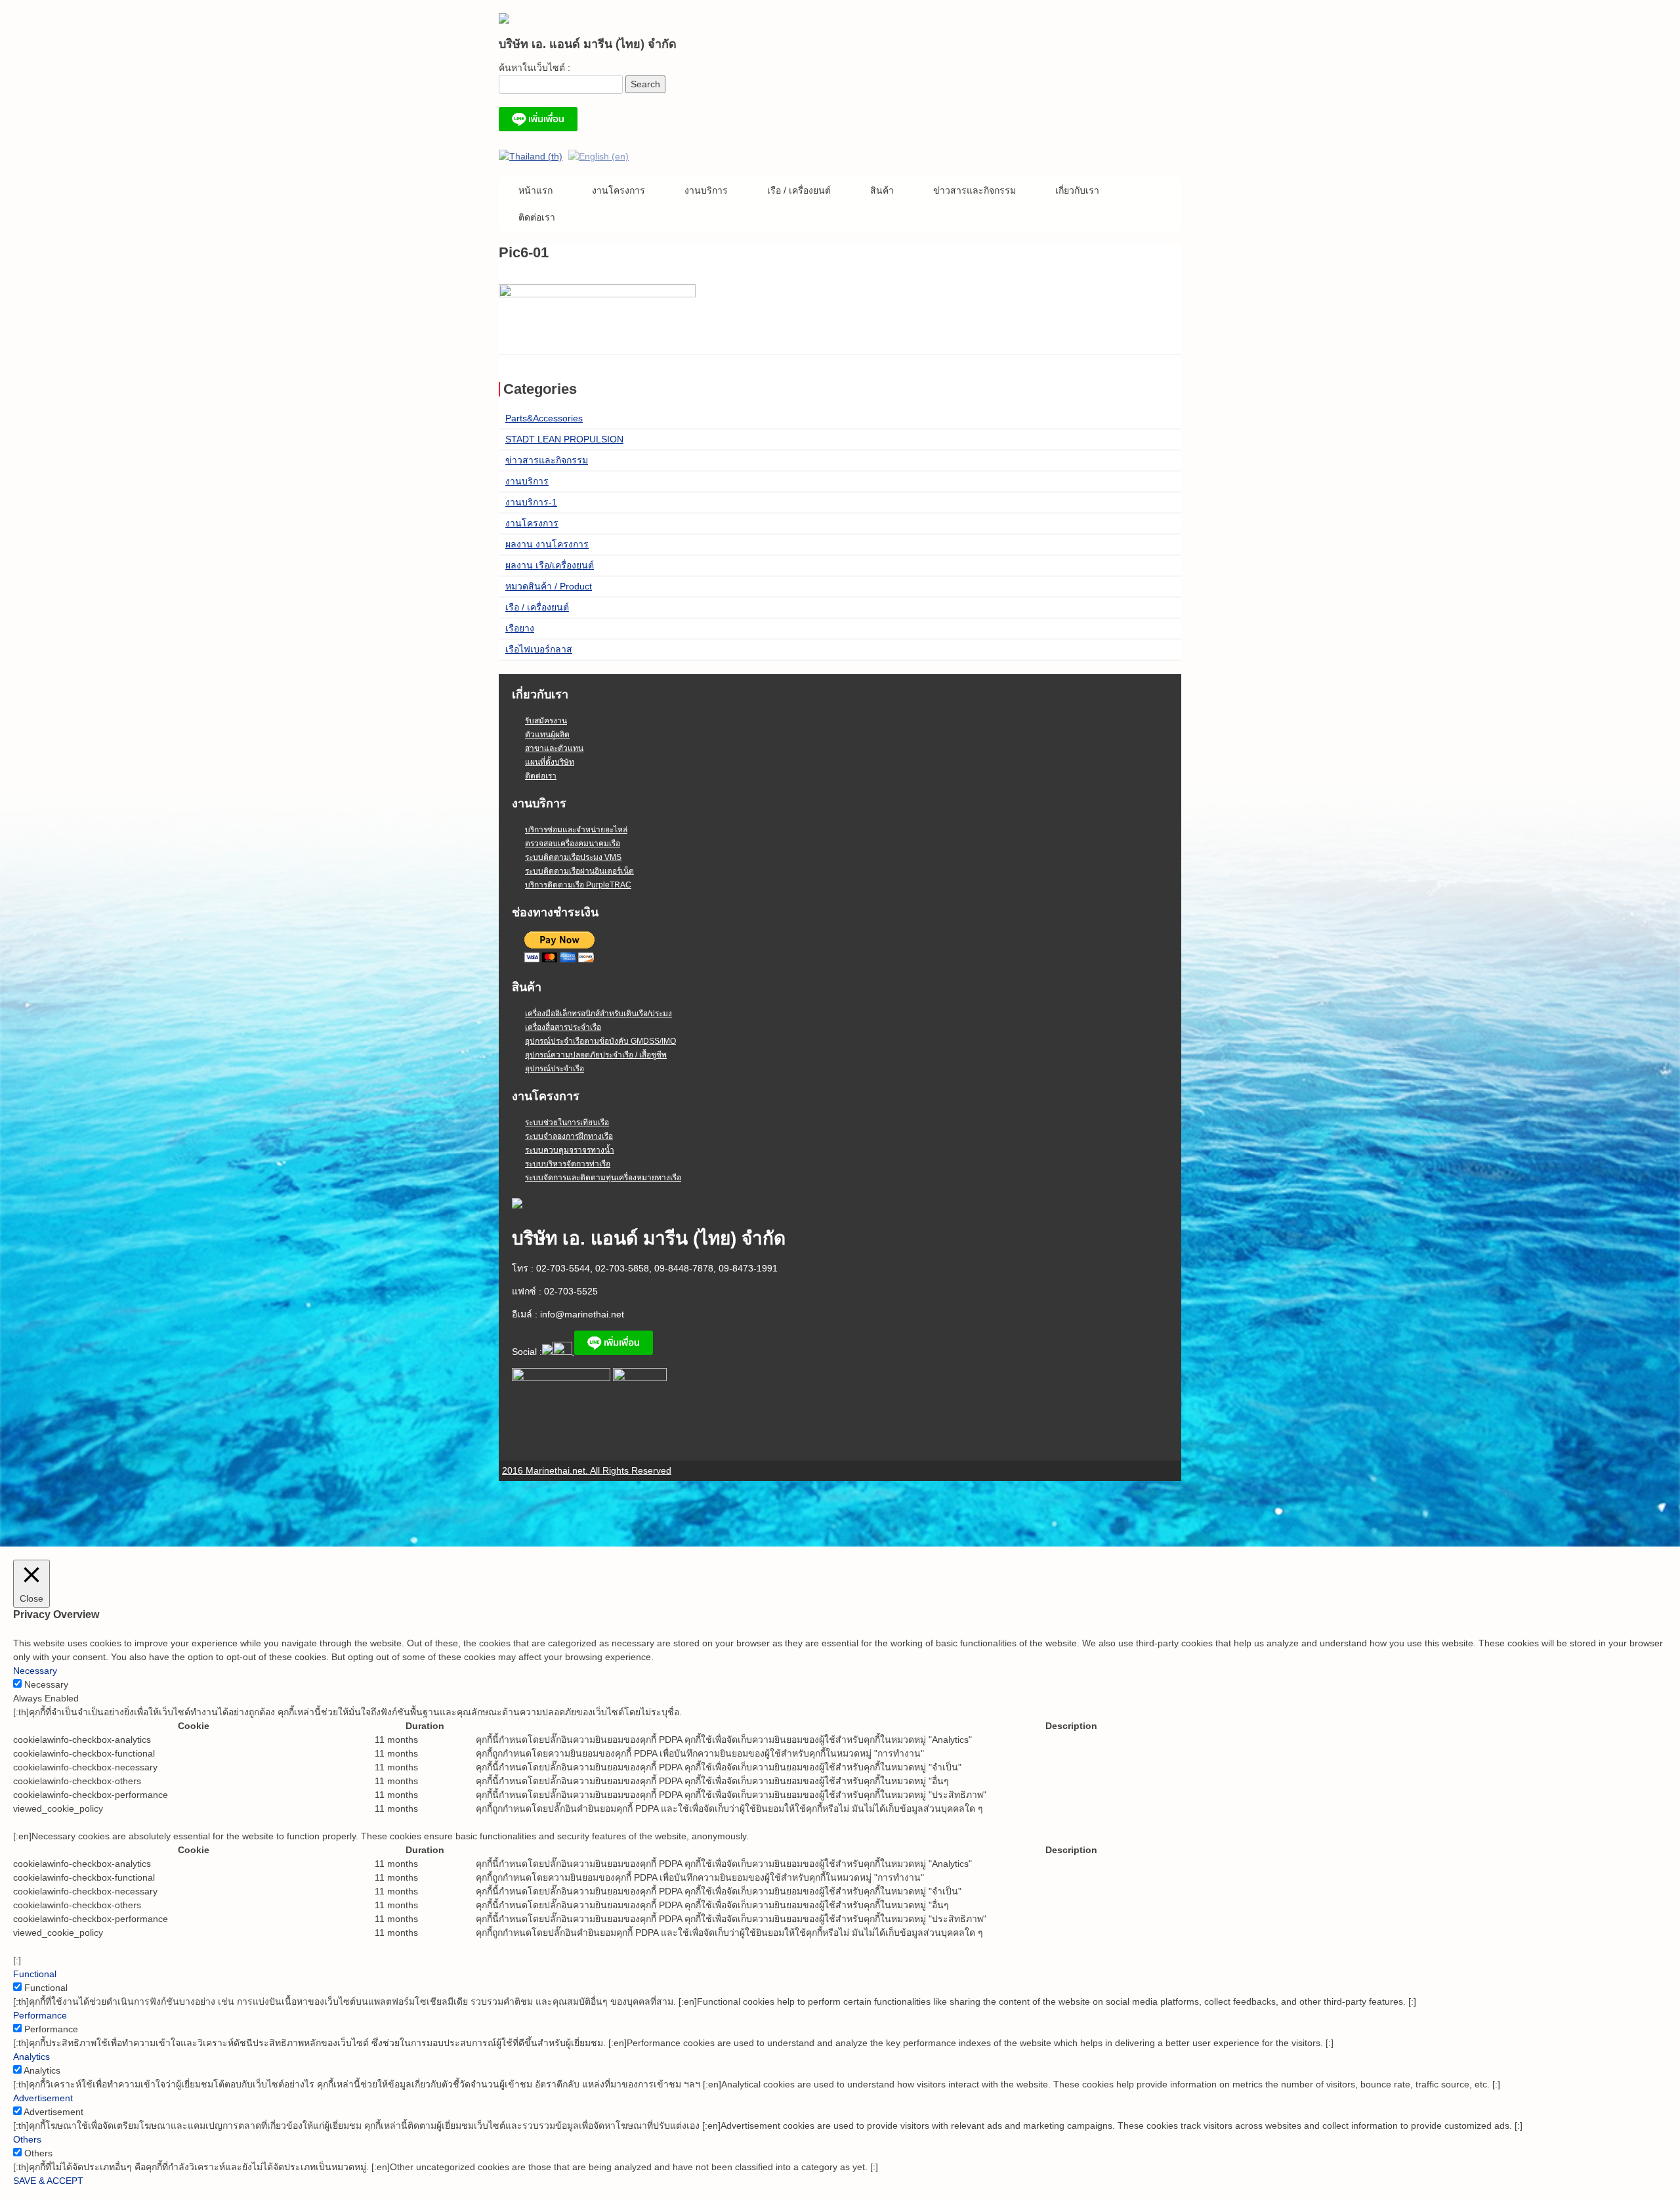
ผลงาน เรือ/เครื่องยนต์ (550, 565)
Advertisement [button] (43, 2098)
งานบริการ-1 (531, 502)
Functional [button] (35, 1974)
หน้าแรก (535, 190)
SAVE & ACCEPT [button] (48, 2181)
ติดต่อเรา (537, 217)
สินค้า (882, 190)
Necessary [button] (35, 1671)
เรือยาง (520, 628)
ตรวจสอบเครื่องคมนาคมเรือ (573, 844)
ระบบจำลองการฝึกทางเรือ (569, 1136)
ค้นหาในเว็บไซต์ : (535, 68)
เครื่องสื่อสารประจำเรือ (563, 1027)
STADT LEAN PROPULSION (564, 439)
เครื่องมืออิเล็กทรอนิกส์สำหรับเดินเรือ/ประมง (598, 1014)
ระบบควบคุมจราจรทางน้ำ (570, 1150)
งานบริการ (706, 190)
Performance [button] (40, 2015)
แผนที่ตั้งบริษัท (550, 762)
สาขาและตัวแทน (554, 748)
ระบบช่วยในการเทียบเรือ (567, 1122)
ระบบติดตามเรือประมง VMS (573, 857)
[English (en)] (598, 156)
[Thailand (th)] (531, 156)
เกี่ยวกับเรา (1077, 190)
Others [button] (27, 2139)
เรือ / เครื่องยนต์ (799, 190)
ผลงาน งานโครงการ (547, 544)
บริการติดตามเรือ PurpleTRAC (578, 885)
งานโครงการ (619, 190)
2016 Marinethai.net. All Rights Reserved (587, 1470)
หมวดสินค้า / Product (549, 586)
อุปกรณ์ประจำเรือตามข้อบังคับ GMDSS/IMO (600, 1041)
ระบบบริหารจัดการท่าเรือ (568, 1164)
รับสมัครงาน (546, 721)
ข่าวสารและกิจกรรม (975, 190)
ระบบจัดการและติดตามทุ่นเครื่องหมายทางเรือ (603, 1178)
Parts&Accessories (544, 418)
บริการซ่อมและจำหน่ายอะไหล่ (576, 830)
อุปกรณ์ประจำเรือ (555, 1069)
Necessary (46, 1684)
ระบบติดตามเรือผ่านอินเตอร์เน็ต (579, 871)
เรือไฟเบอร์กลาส (539, 649)
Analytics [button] (31, 2057)
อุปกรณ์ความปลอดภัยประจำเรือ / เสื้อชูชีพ (596, 1055)
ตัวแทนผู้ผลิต (547, 735)
